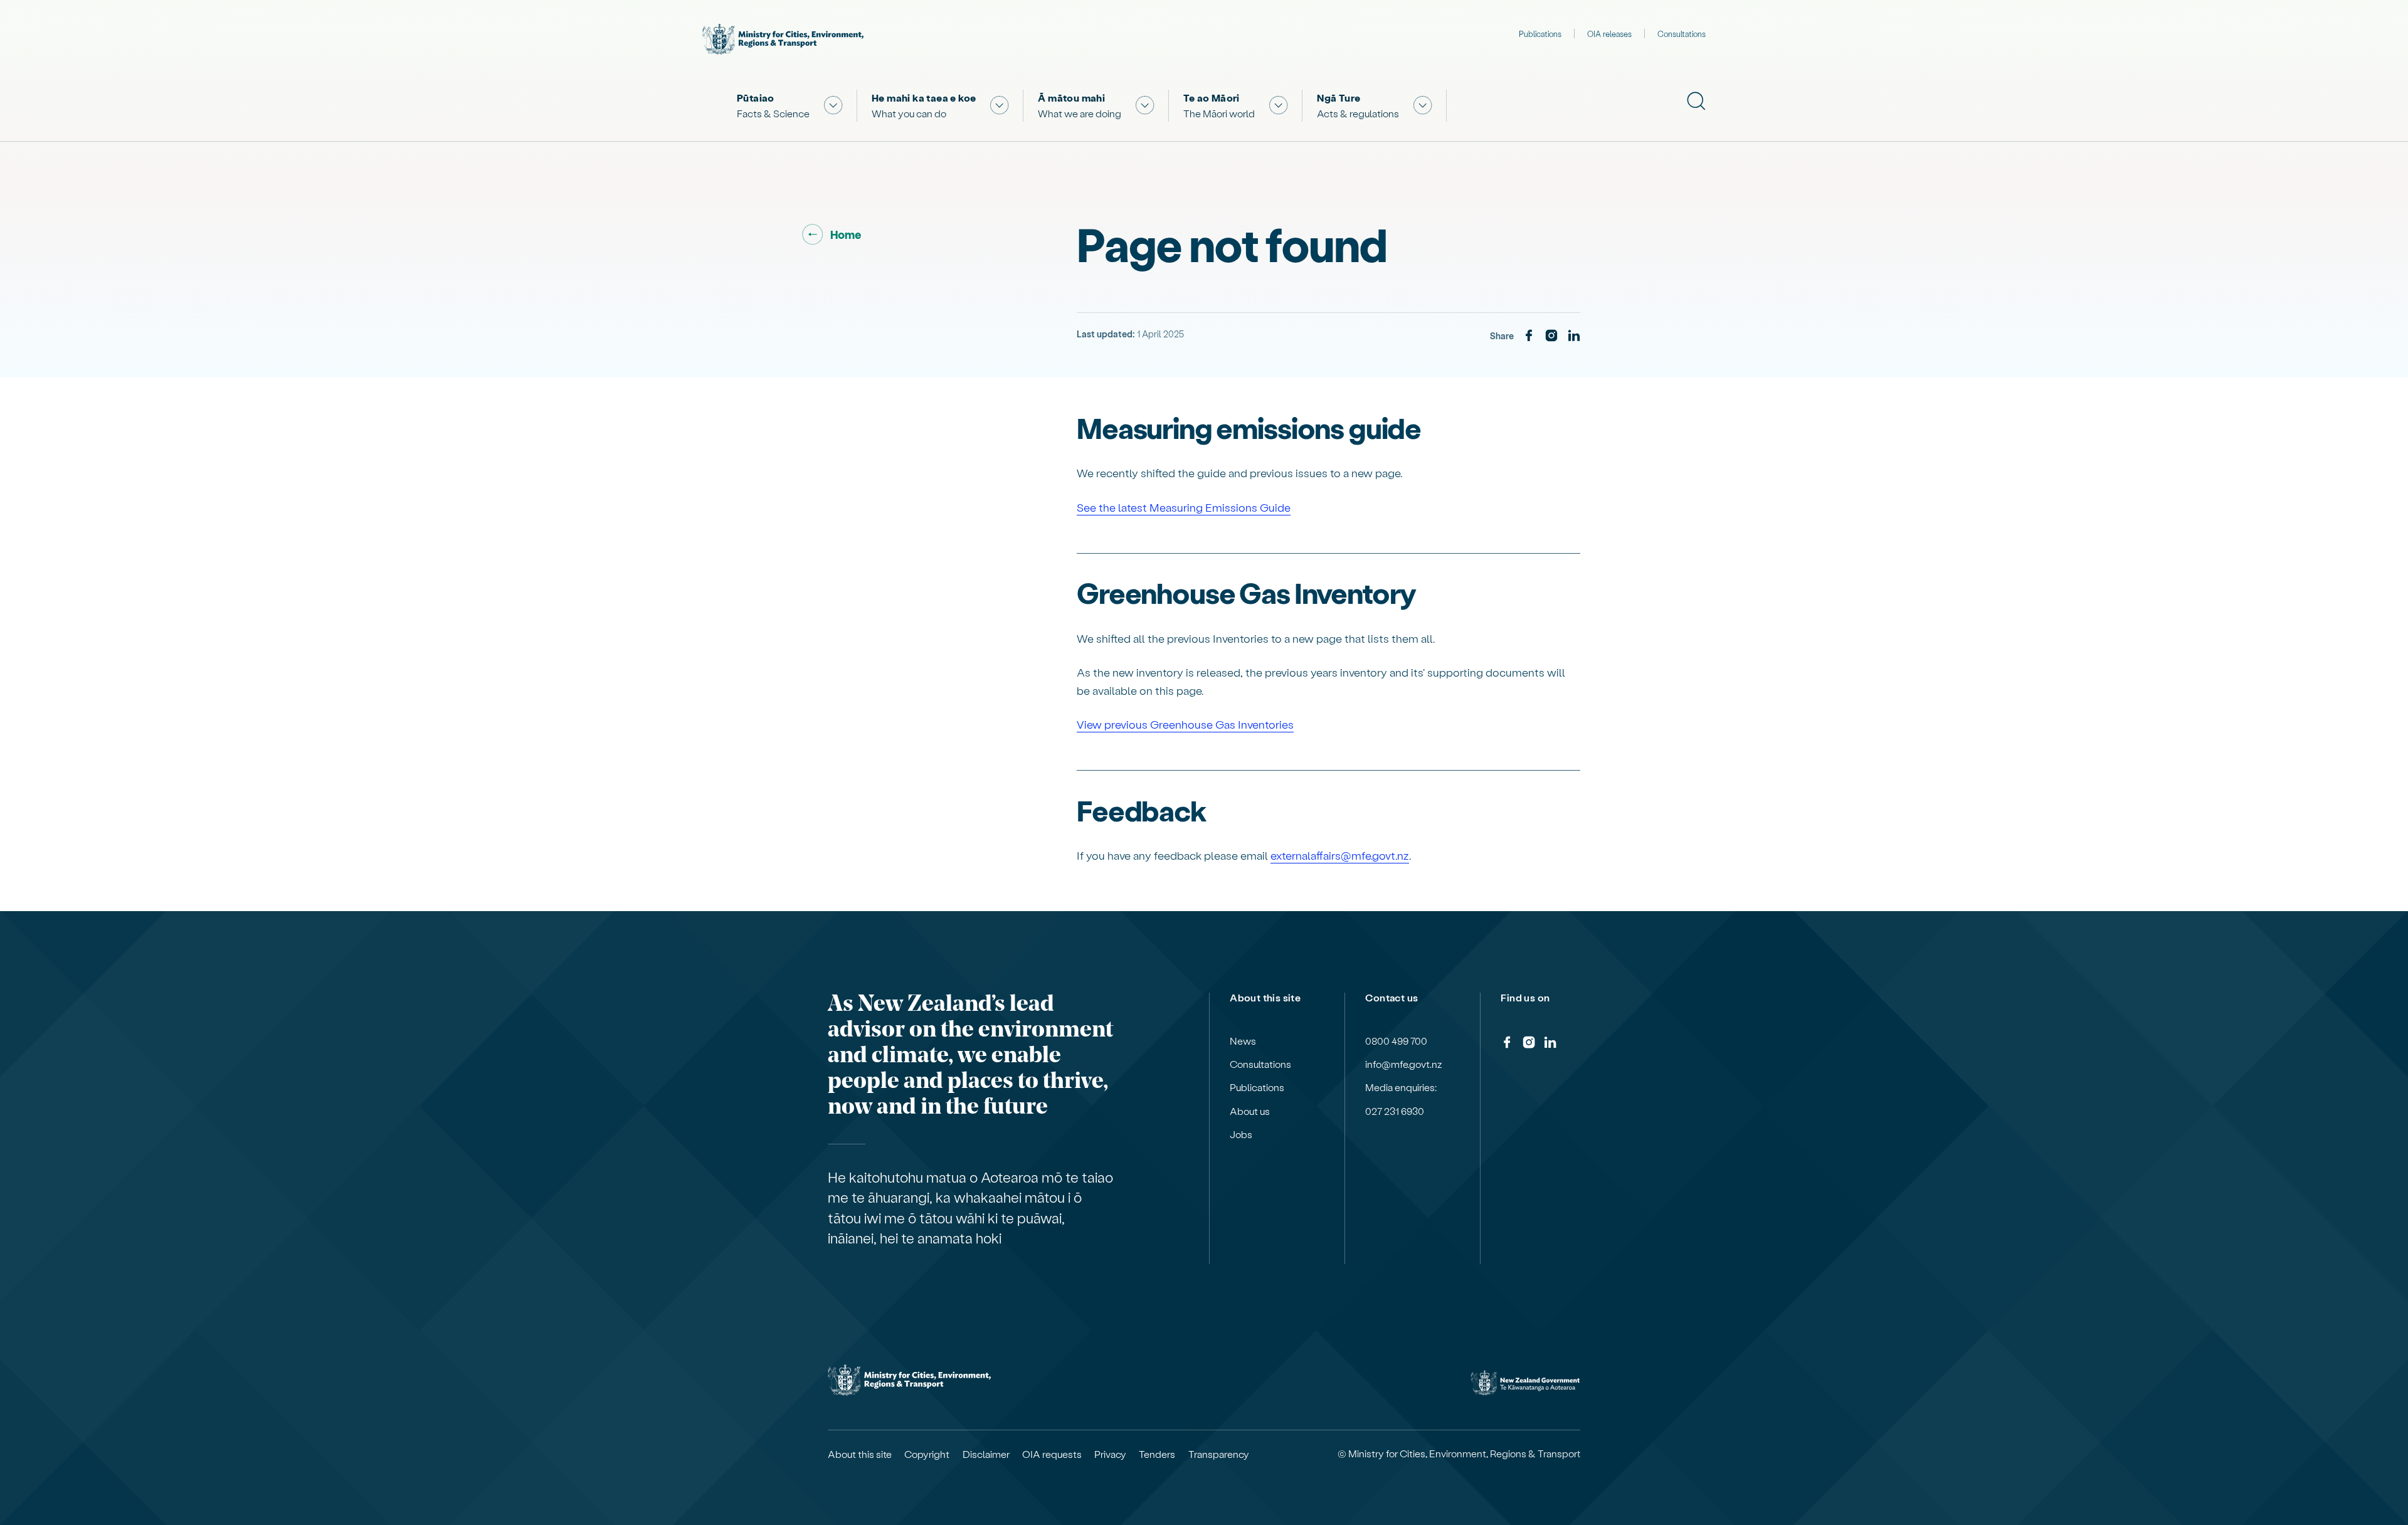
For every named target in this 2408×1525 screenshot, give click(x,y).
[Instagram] (1551, 336)
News (1243, 1041)
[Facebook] (1529, 336)
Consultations (1682, 34)
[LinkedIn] (1574, 336)
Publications (1540, 34)
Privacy (1110, 1454)
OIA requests (1052, 1454)
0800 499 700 (1396, 1041)
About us (1250, 1111)
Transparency (1219, 1454)
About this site (860, 1454)
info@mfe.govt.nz (1404, 1064)
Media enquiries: (1401, 1087)
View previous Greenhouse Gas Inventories (1185, 724)
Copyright (927, 1454)
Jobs (1241, 1134)
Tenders (1157, 1454)
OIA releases (1609, 34)
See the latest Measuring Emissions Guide (1184, 507)
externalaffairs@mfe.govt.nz (1340, 855)
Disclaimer (986, 1454)
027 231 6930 (1395, 1111)
